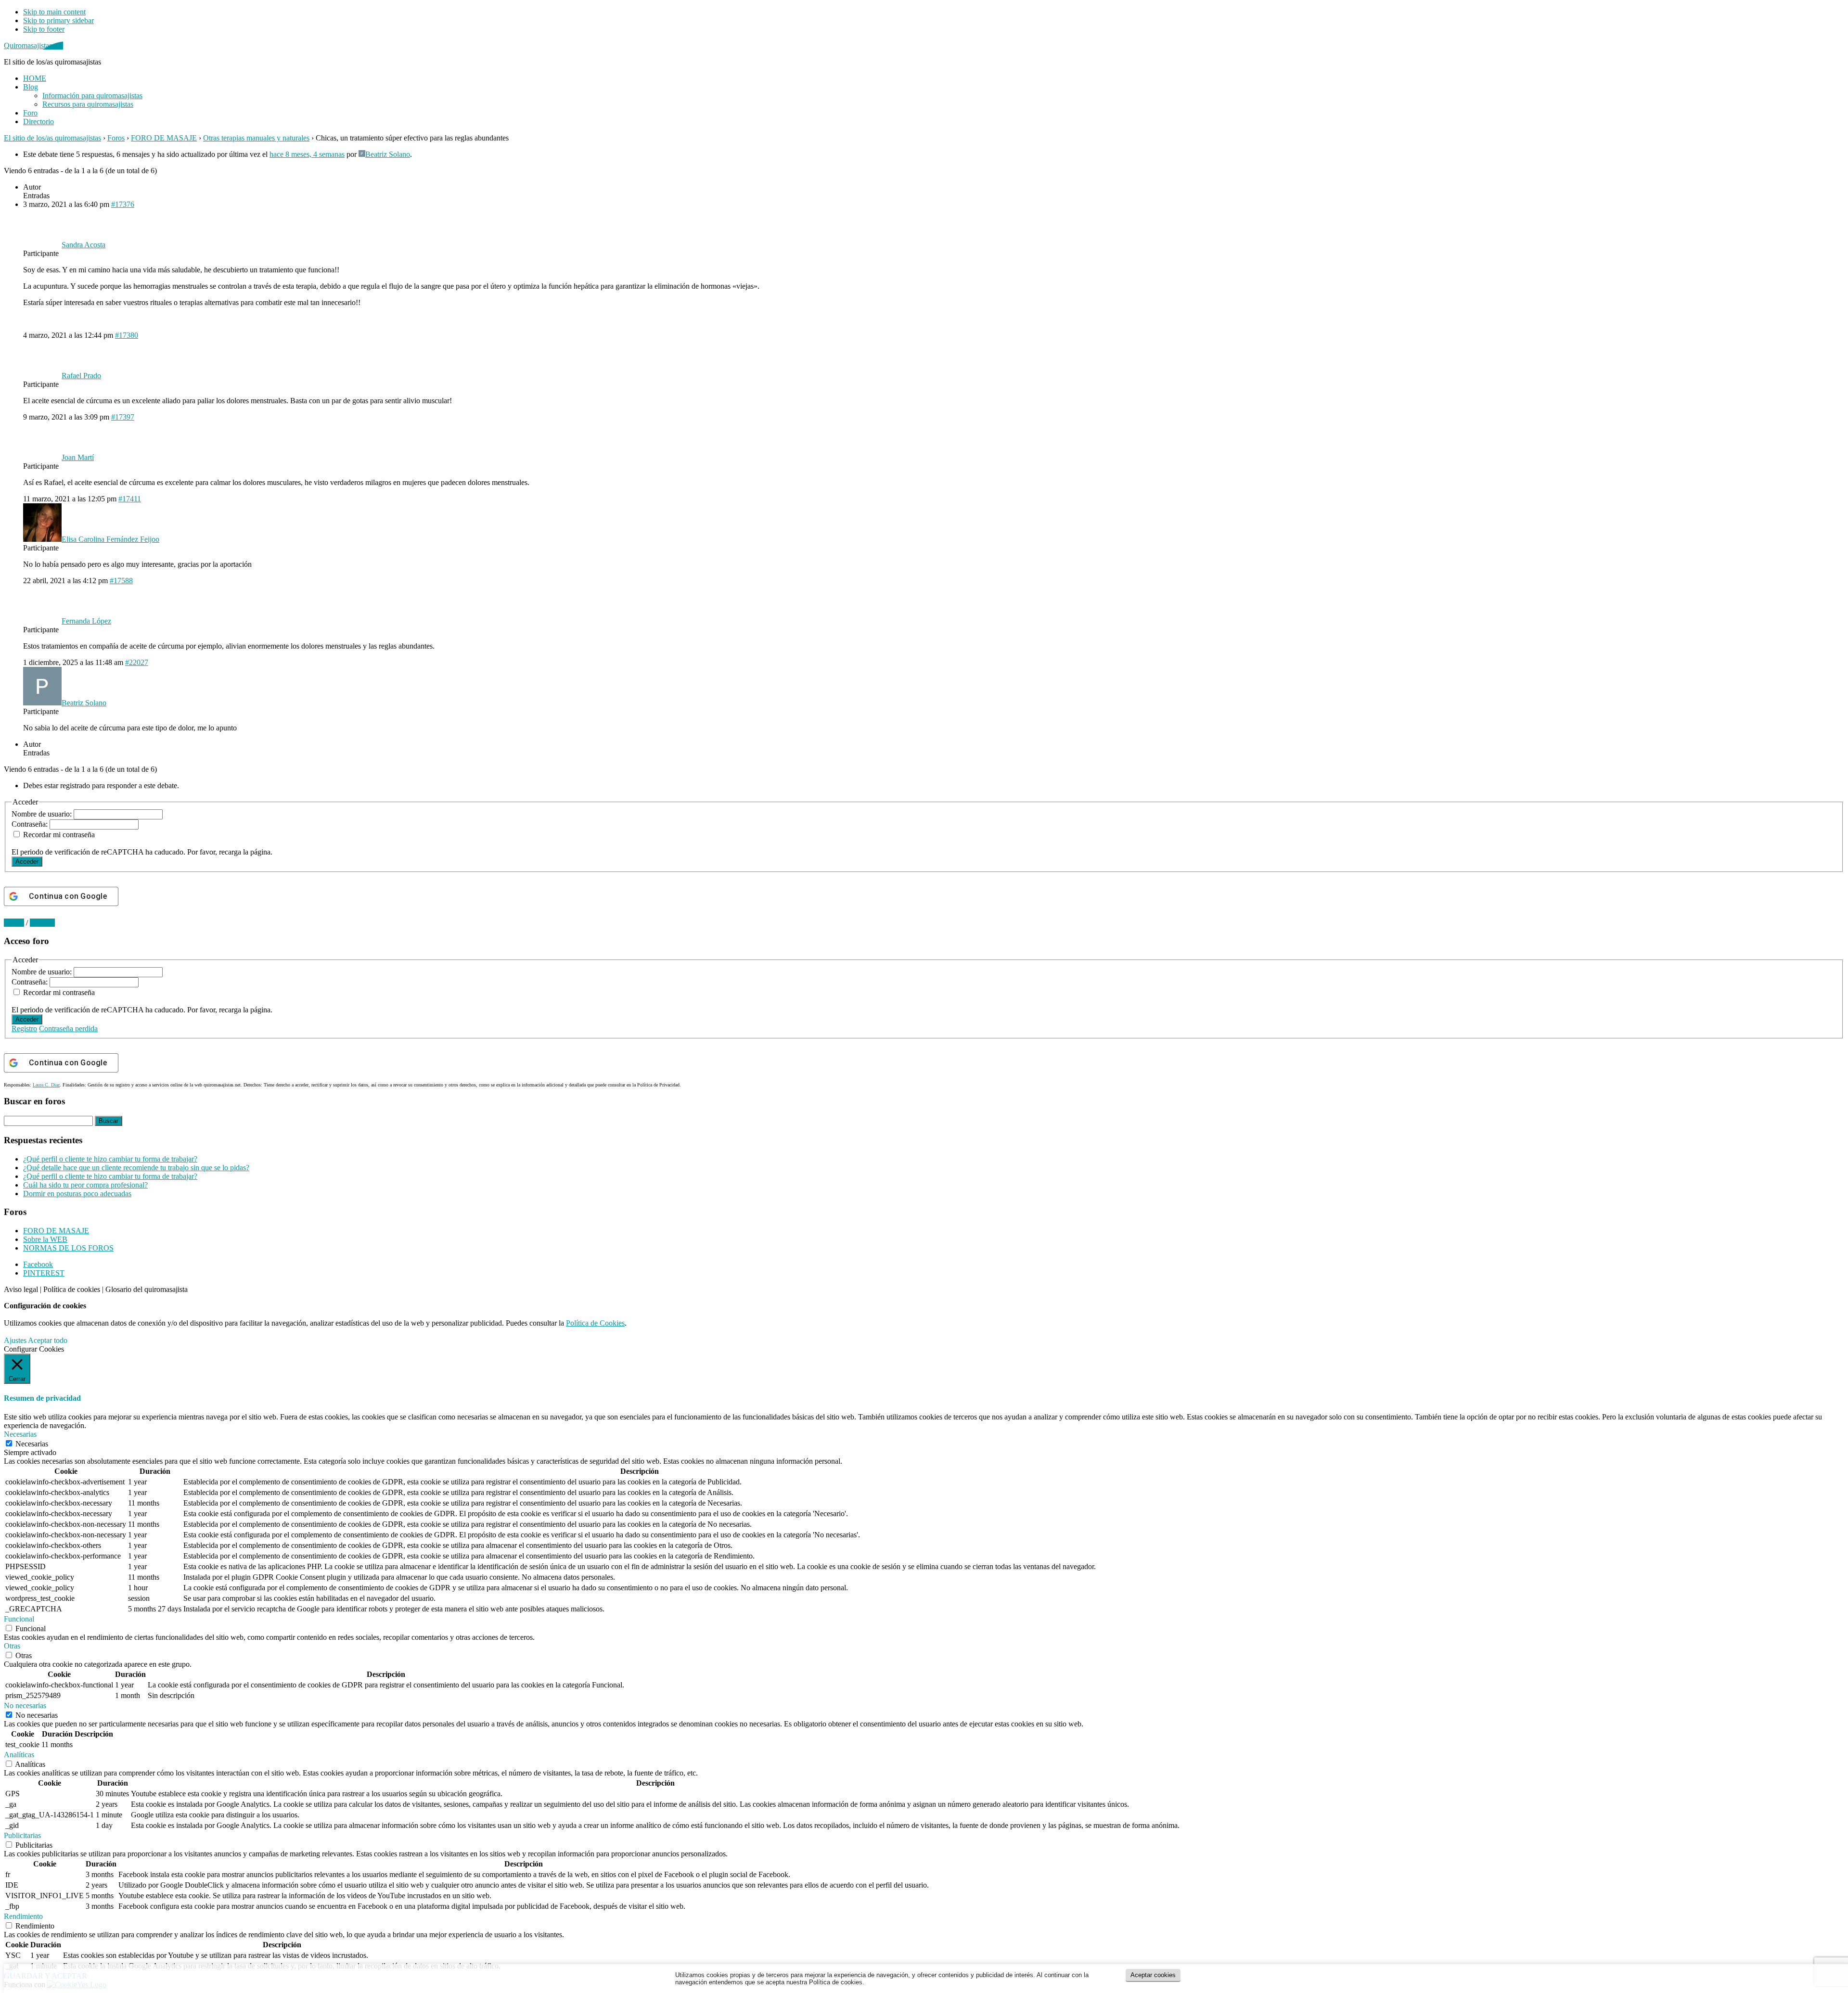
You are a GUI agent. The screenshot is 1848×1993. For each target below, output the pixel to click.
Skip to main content (54, 12)
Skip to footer (44, 29)
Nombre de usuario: (43, 814)
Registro (24, 1028)
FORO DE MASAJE (164, 138)
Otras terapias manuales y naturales (256, 138)
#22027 (137, 662)
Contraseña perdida (68, 1028)
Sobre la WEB (45, 1239)
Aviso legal (21, 1289)
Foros (116, 138)
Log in (14, 923)
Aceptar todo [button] (48, 1340)
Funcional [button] (19, 1619)
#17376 (123, 204)
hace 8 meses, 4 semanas (307, 154)
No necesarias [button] (25, 1706)
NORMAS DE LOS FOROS (68, 1248)
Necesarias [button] (20, 1434)
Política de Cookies (595, 1323)
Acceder (27, 862)
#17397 (123, 417)
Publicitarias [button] (22, 1835)
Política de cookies (72, 1289)
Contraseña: (31, 824)
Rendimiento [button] (23, 1916)
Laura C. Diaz (46, 1085)
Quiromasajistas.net (33, 45)
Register (42, 923)
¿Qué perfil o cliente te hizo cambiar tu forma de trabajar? (110, 1159)
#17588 (121, 581)
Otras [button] (12, 1646)
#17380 (127, 335)
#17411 (130, 499)
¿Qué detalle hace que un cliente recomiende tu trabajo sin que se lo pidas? (136, 1168)
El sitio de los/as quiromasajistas (52, 138)
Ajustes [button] (15, 1340)
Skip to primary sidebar (58, 20)
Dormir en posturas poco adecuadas (77, 1194)
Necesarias (32, 1444)
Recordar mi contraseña (59, 835)
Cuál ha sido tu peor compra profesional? (85, 1185)
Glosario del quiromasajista (147, 1289)
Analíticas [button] (19, 1755)
